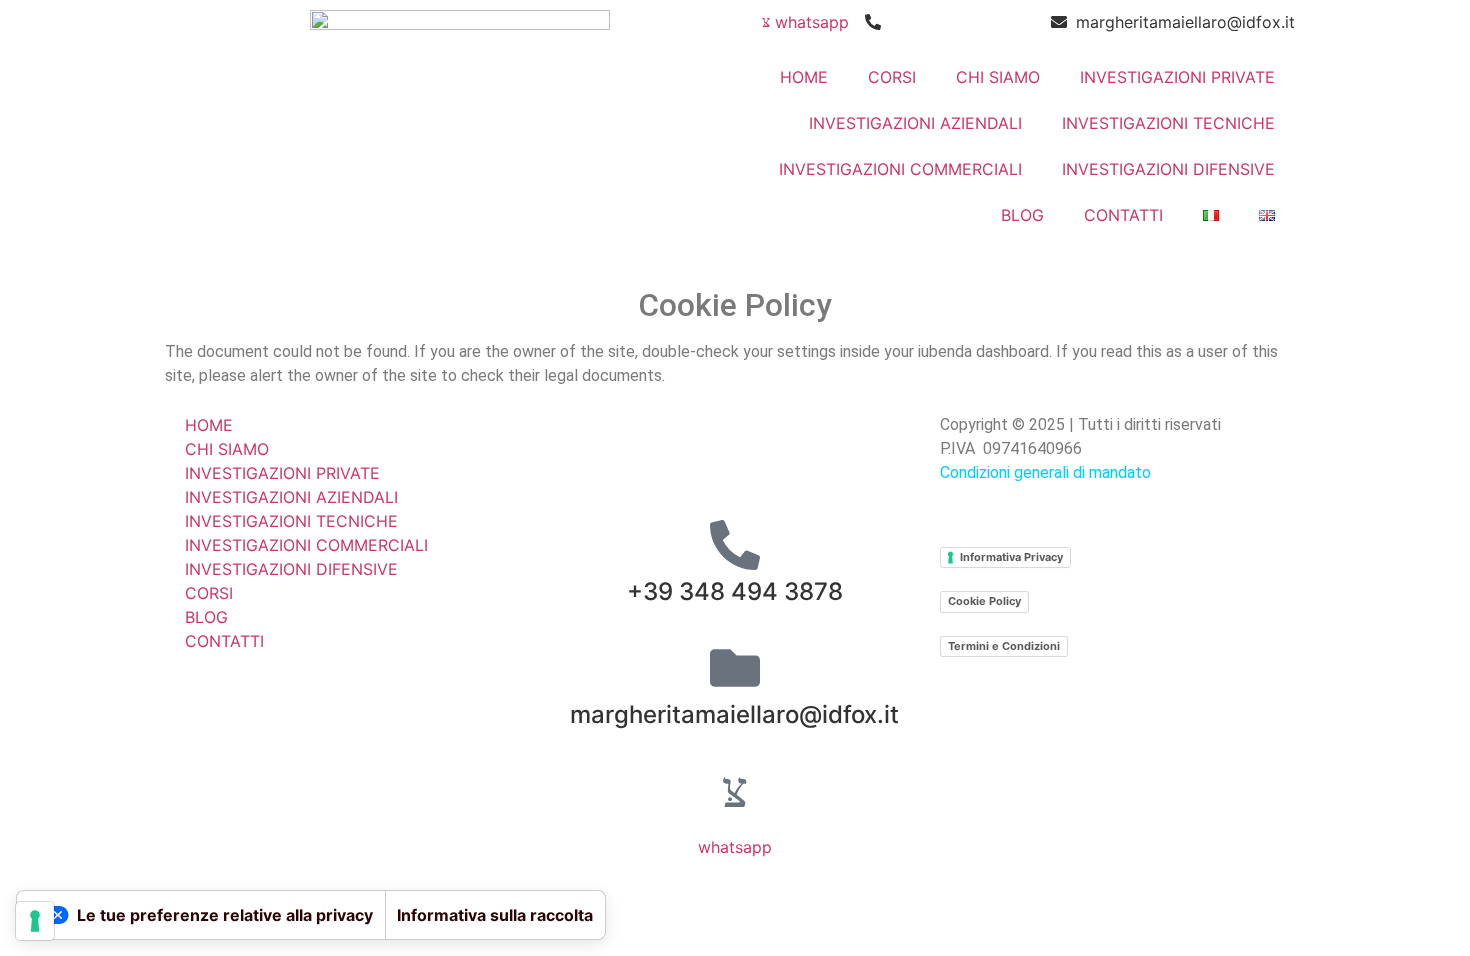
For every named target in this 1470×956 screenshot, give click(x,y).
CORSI (892, 77)
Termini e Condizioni (1004, 646)
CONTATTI (1123, 215)
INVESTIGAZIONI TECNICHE (1168, 123)
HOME (804, 77)
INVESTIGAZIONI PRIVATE (1177, 77)
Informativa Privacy (1011, 557)
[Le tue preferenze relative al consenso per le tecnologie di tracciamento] (35, 921)
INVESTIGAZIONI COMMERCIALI (900, 169)
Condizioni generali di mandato (1045, 472)
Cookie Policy (984, 601)
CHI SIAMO (998, 77)
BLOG (1022, 215)
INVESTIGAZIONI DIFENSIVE (1168, 169)
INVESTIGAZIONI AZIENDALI (915, 123)
